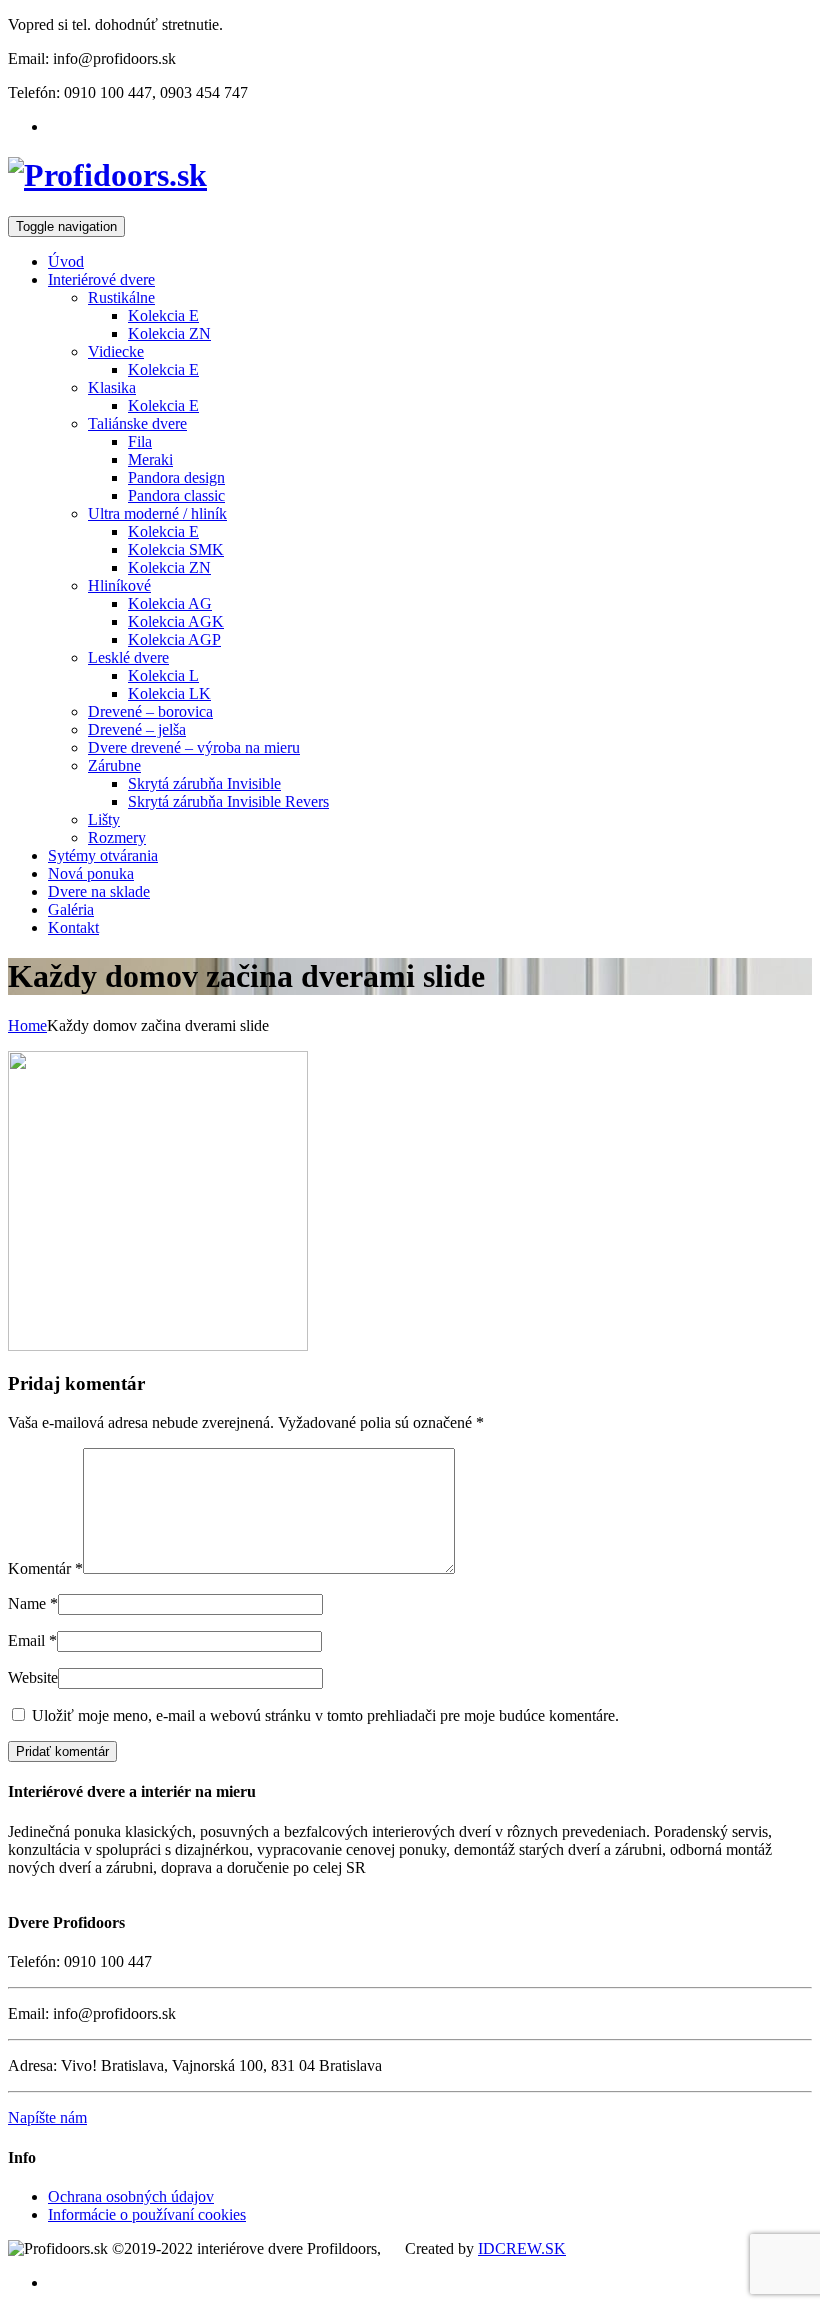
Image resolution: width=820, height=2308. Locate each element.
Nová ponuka (91, 873)
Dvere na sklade (99, 891)
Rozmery (117, 837)
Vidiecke (116, 351)
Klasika (112, 387)
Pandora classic (176, 495)
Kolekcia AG (170, 603)
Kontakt (73, 927)
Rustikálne (121, 297)
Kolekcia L (163, 675)
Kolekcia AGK (176, 621)
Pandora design (176, 477)
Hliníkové (119, 585)
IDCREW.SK (522, 2248)
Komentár (45, 1568)
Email (26, 1640)
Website (33, 1677)
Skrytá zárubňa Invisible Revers (228, 801)
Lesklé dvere (128, 657)
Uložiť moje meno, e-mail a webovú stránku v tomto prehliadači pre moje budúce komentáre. (325, 1715)
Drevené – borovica (150, 711)
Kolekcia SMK (176, 549)
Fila (140, 441)
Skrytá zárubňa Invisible (204, 783)
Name (27, 1603)
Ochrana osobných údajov (131, 2196)
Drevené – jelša (137, 729)
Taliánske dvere (137, 423)
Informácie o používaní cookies (147, 2214)
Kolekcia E (163, 315)
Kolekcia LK (169, 693)
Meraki (150, 459)
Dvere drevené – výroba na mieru (194, 747)
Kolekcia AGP (174, 639)
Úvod (66, 261)
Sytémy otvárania (103, 855)
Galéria (71, 909)
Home (27, 1025)
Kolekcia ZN (169, 333)
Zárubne (114, 765)
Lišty (104, 819)
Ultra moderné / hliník (157, 513)
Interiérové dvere (101, 279)
